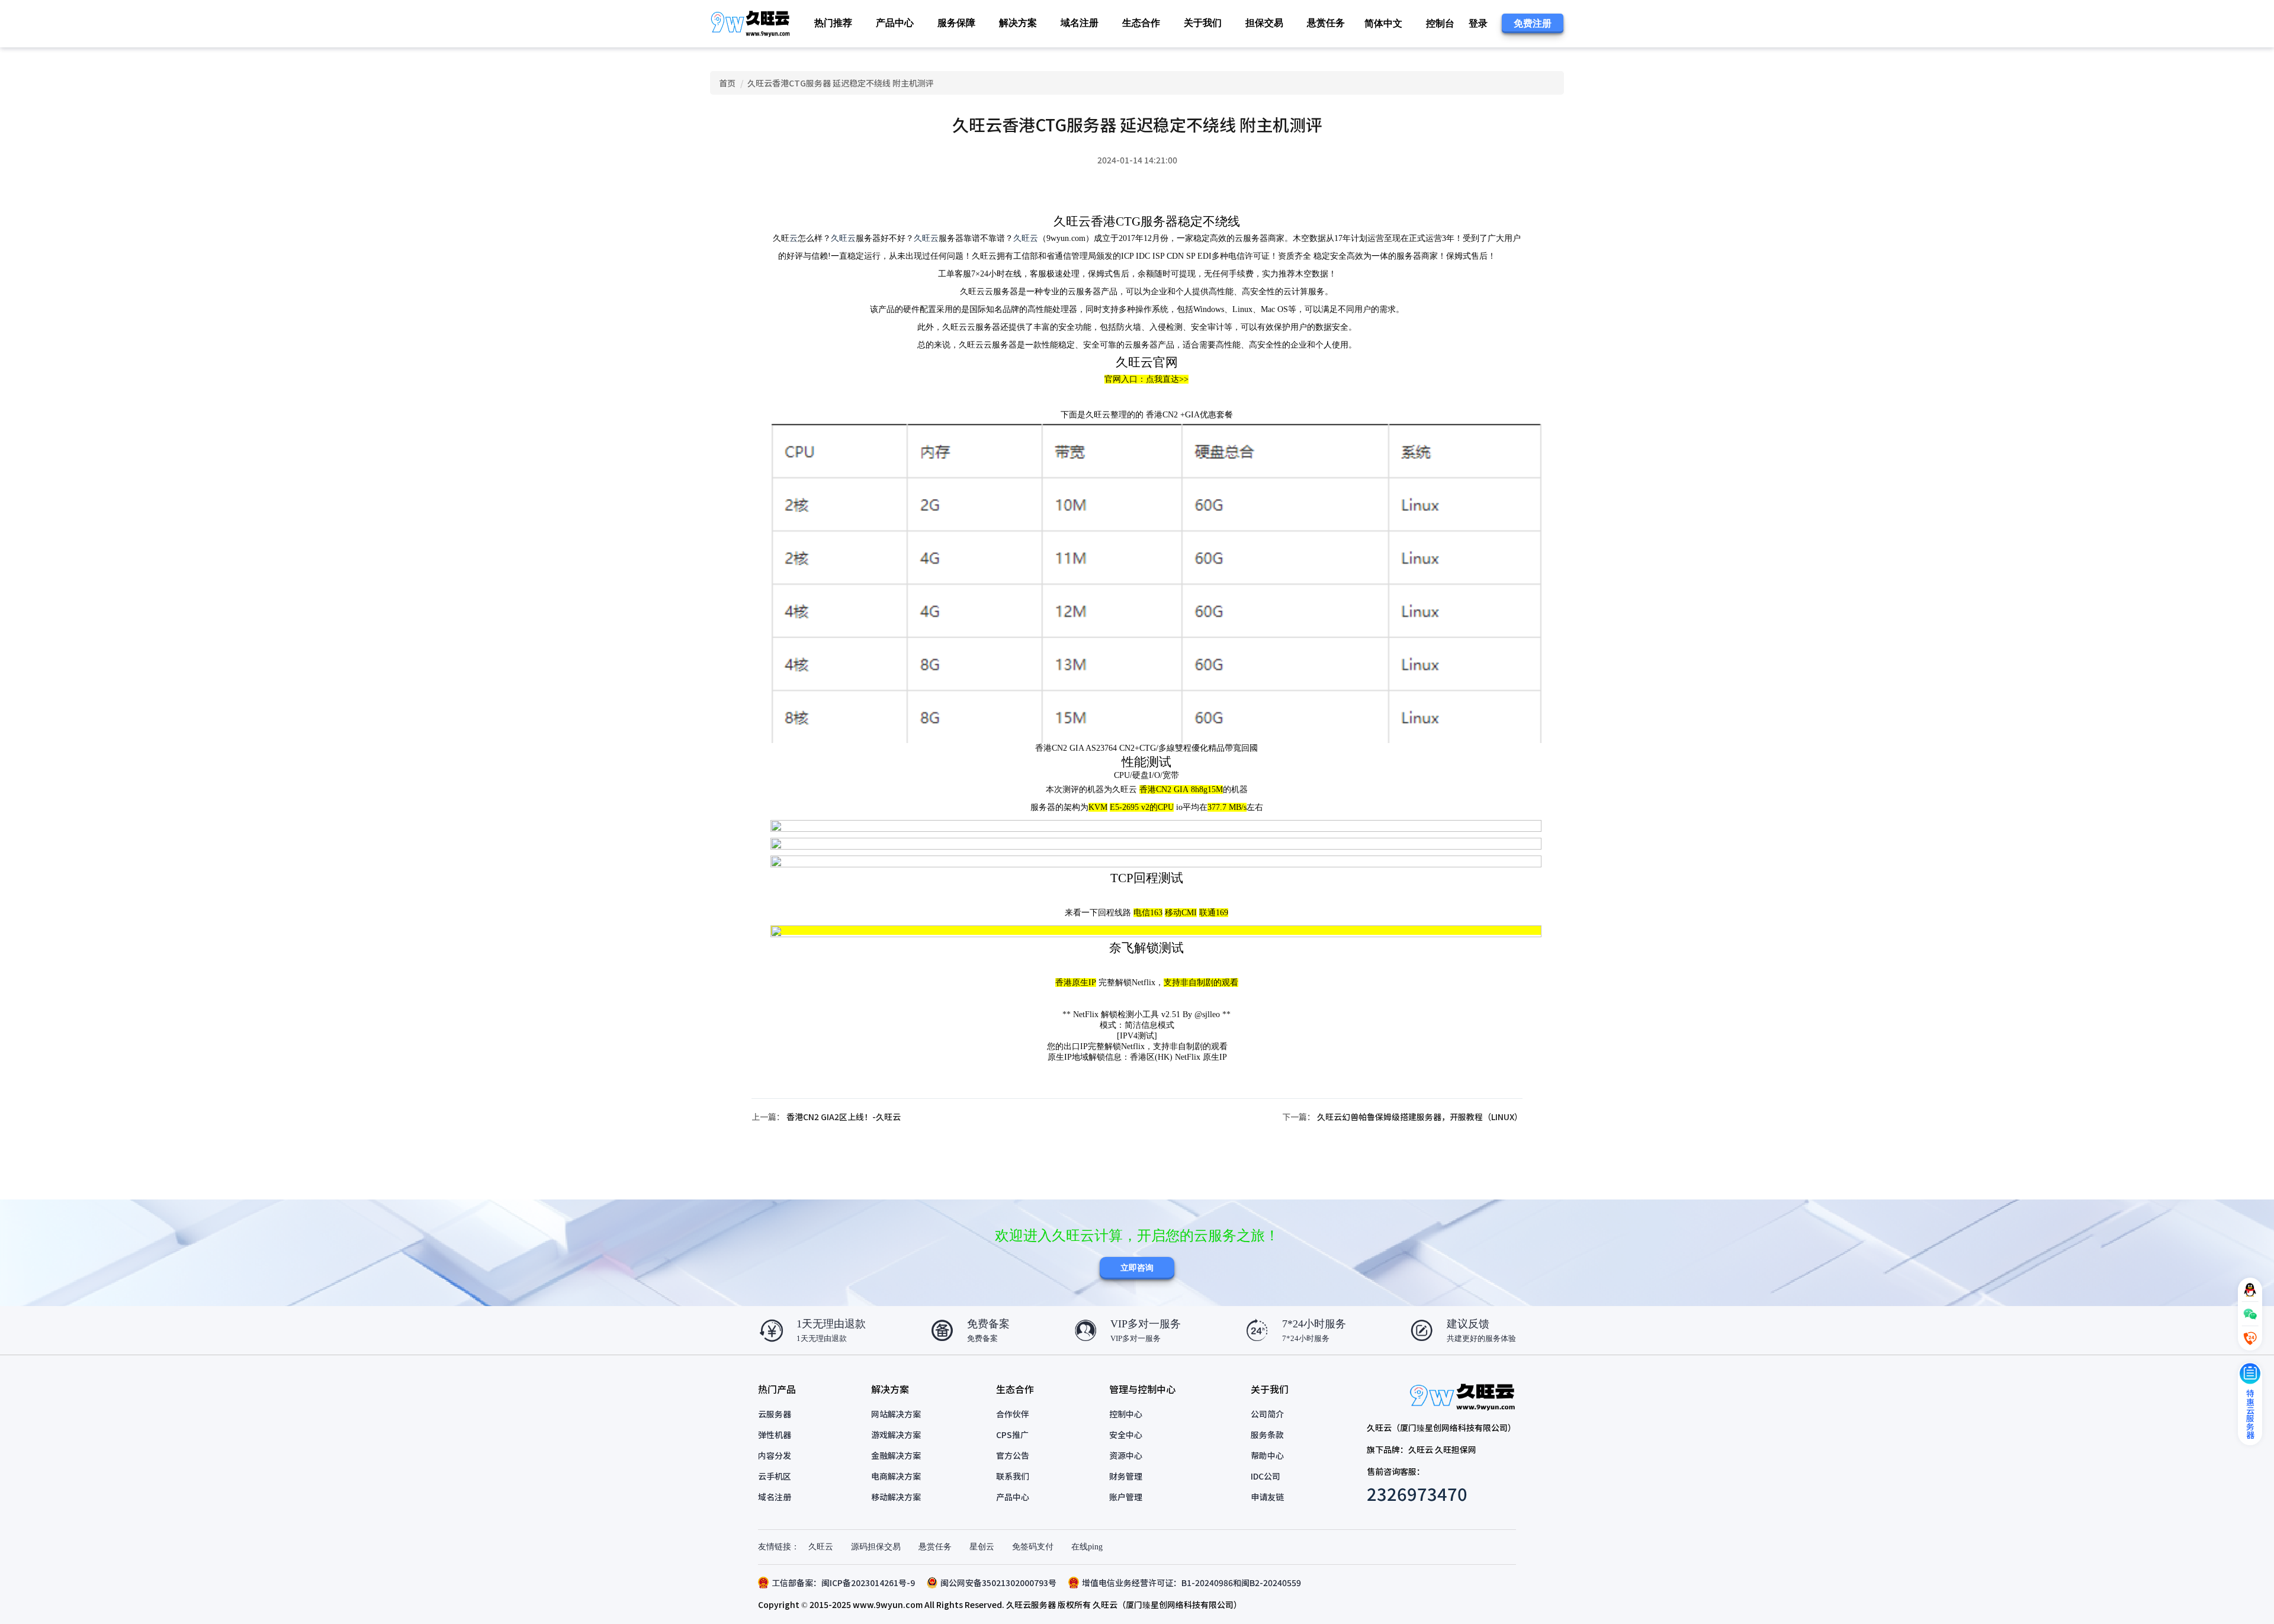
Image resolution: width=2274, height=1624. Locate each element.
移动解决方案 (896, 1497)
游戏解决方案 (896, 1435)
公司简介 (1267, 1414)
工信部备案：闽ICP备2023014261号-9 (843, 1583)
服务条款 (1267, 1435)
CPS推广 (1012, 1435)
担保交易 (1264, 23)
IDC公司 (1266, 1476)
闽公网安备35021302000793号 (998, 1583)
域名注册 (1080, 23)
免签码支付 (1033, 1547)
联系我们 (1013, 1476)
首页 (727, 83)
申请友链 (1267, 1497)
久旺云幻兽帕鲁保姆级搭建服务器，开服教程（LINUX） (1420, 1117)
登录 (1478, 23)
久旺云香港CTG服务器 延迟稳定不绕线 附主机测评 (841, 83)
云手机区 (775, 1476)
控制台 (1440, 23)
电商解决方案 (896, 1476)
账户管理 (1126, 1497)
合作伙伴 (1013, 1414)
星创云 (982, 1547)
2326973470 (1417, 1493)
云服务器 (775, 1414)
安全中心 (1126, 1435)
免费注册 (1533, 23)
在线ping (1087, 1547)
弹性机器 (775, 1435)
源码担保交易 (876, 1547)
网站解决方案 (896, 1414)
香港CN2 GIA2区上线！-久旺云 (844, 1117)
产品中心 (1013, 1497)
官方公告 (1013, 1455)
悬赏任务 (1326, 23)
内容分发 (775, 1455)
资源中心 (1126, 1455)
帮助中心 (1267, 1455)
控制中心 (1126, 1414)
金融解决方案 (896, 1455)
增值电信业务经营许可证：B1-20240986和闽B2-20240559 (1191, 1583)
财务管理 (1126, 1476)
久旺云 (843, 238)
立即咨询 (1137, 1268)
